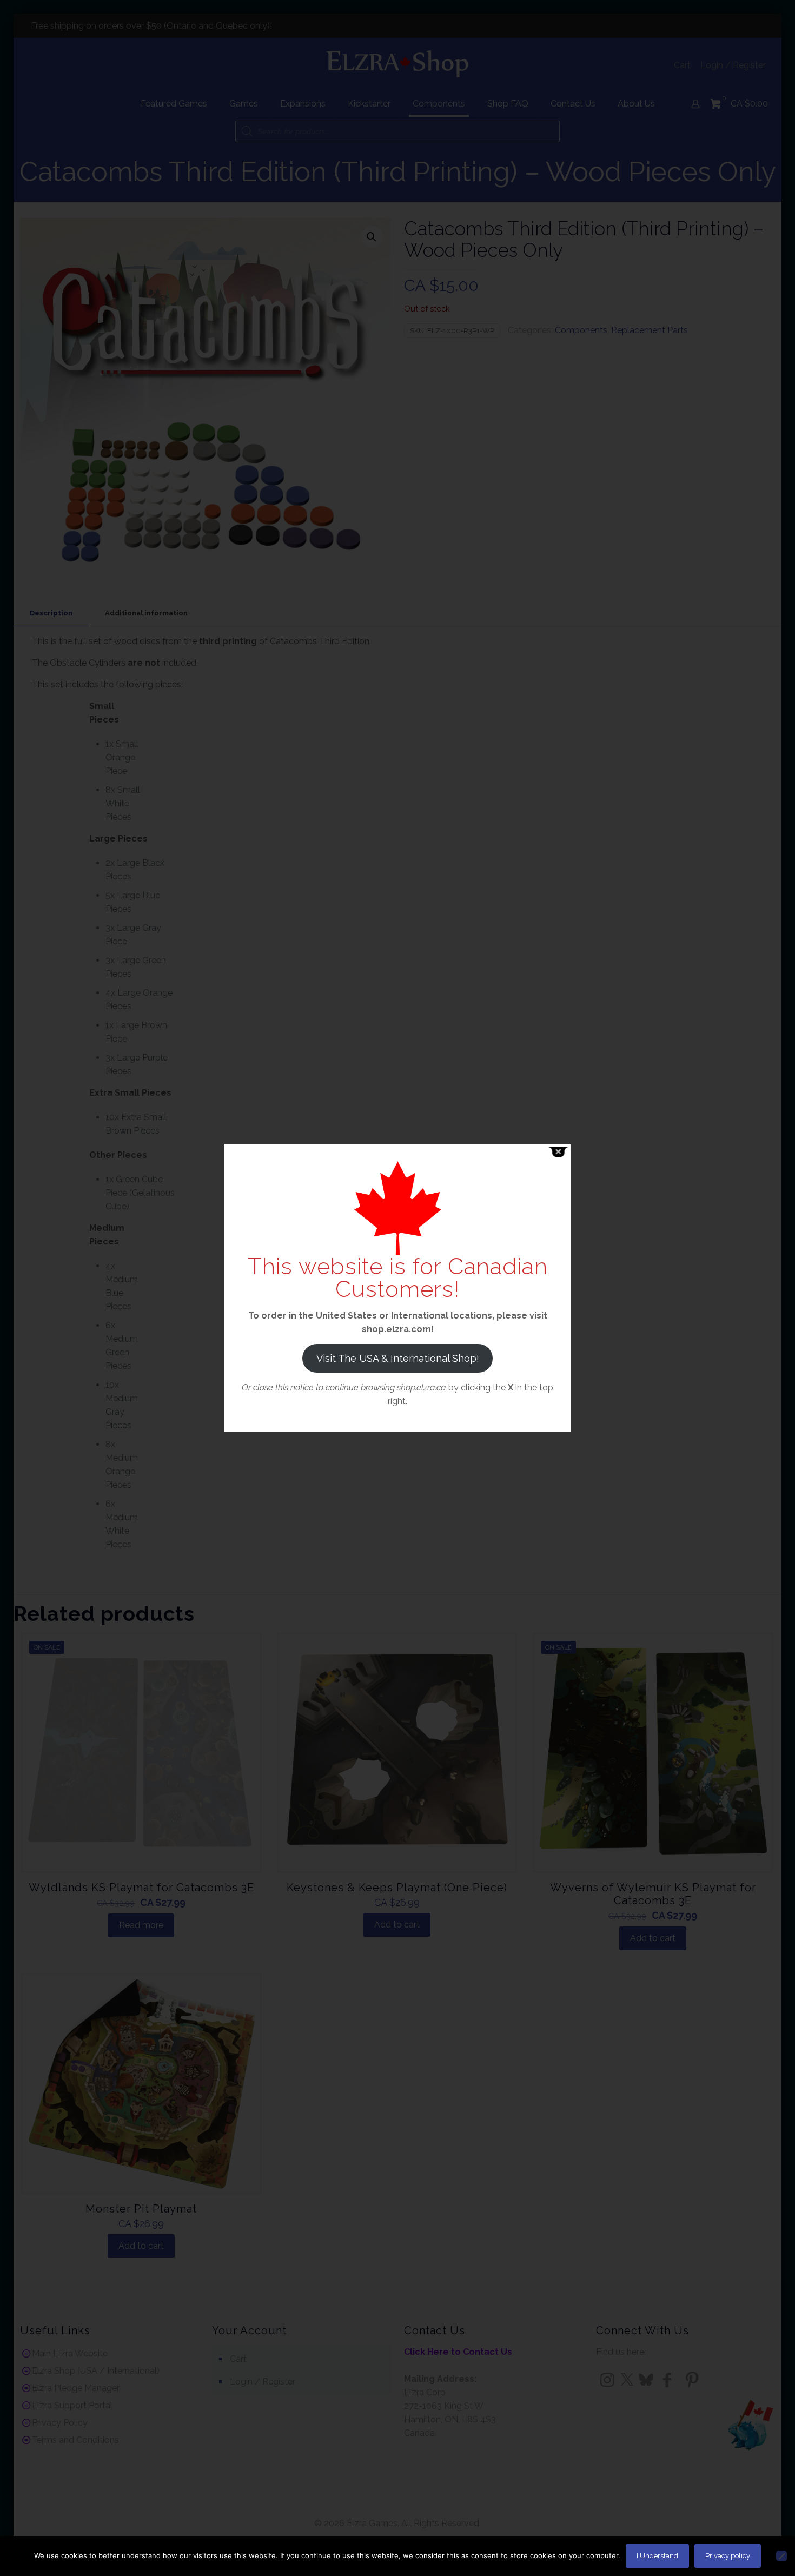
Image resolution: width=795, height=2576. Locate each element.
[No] (781, 2556)
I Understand (657, 2556)
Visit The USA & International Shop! (398, 1358)
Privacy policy (728, 2556)
